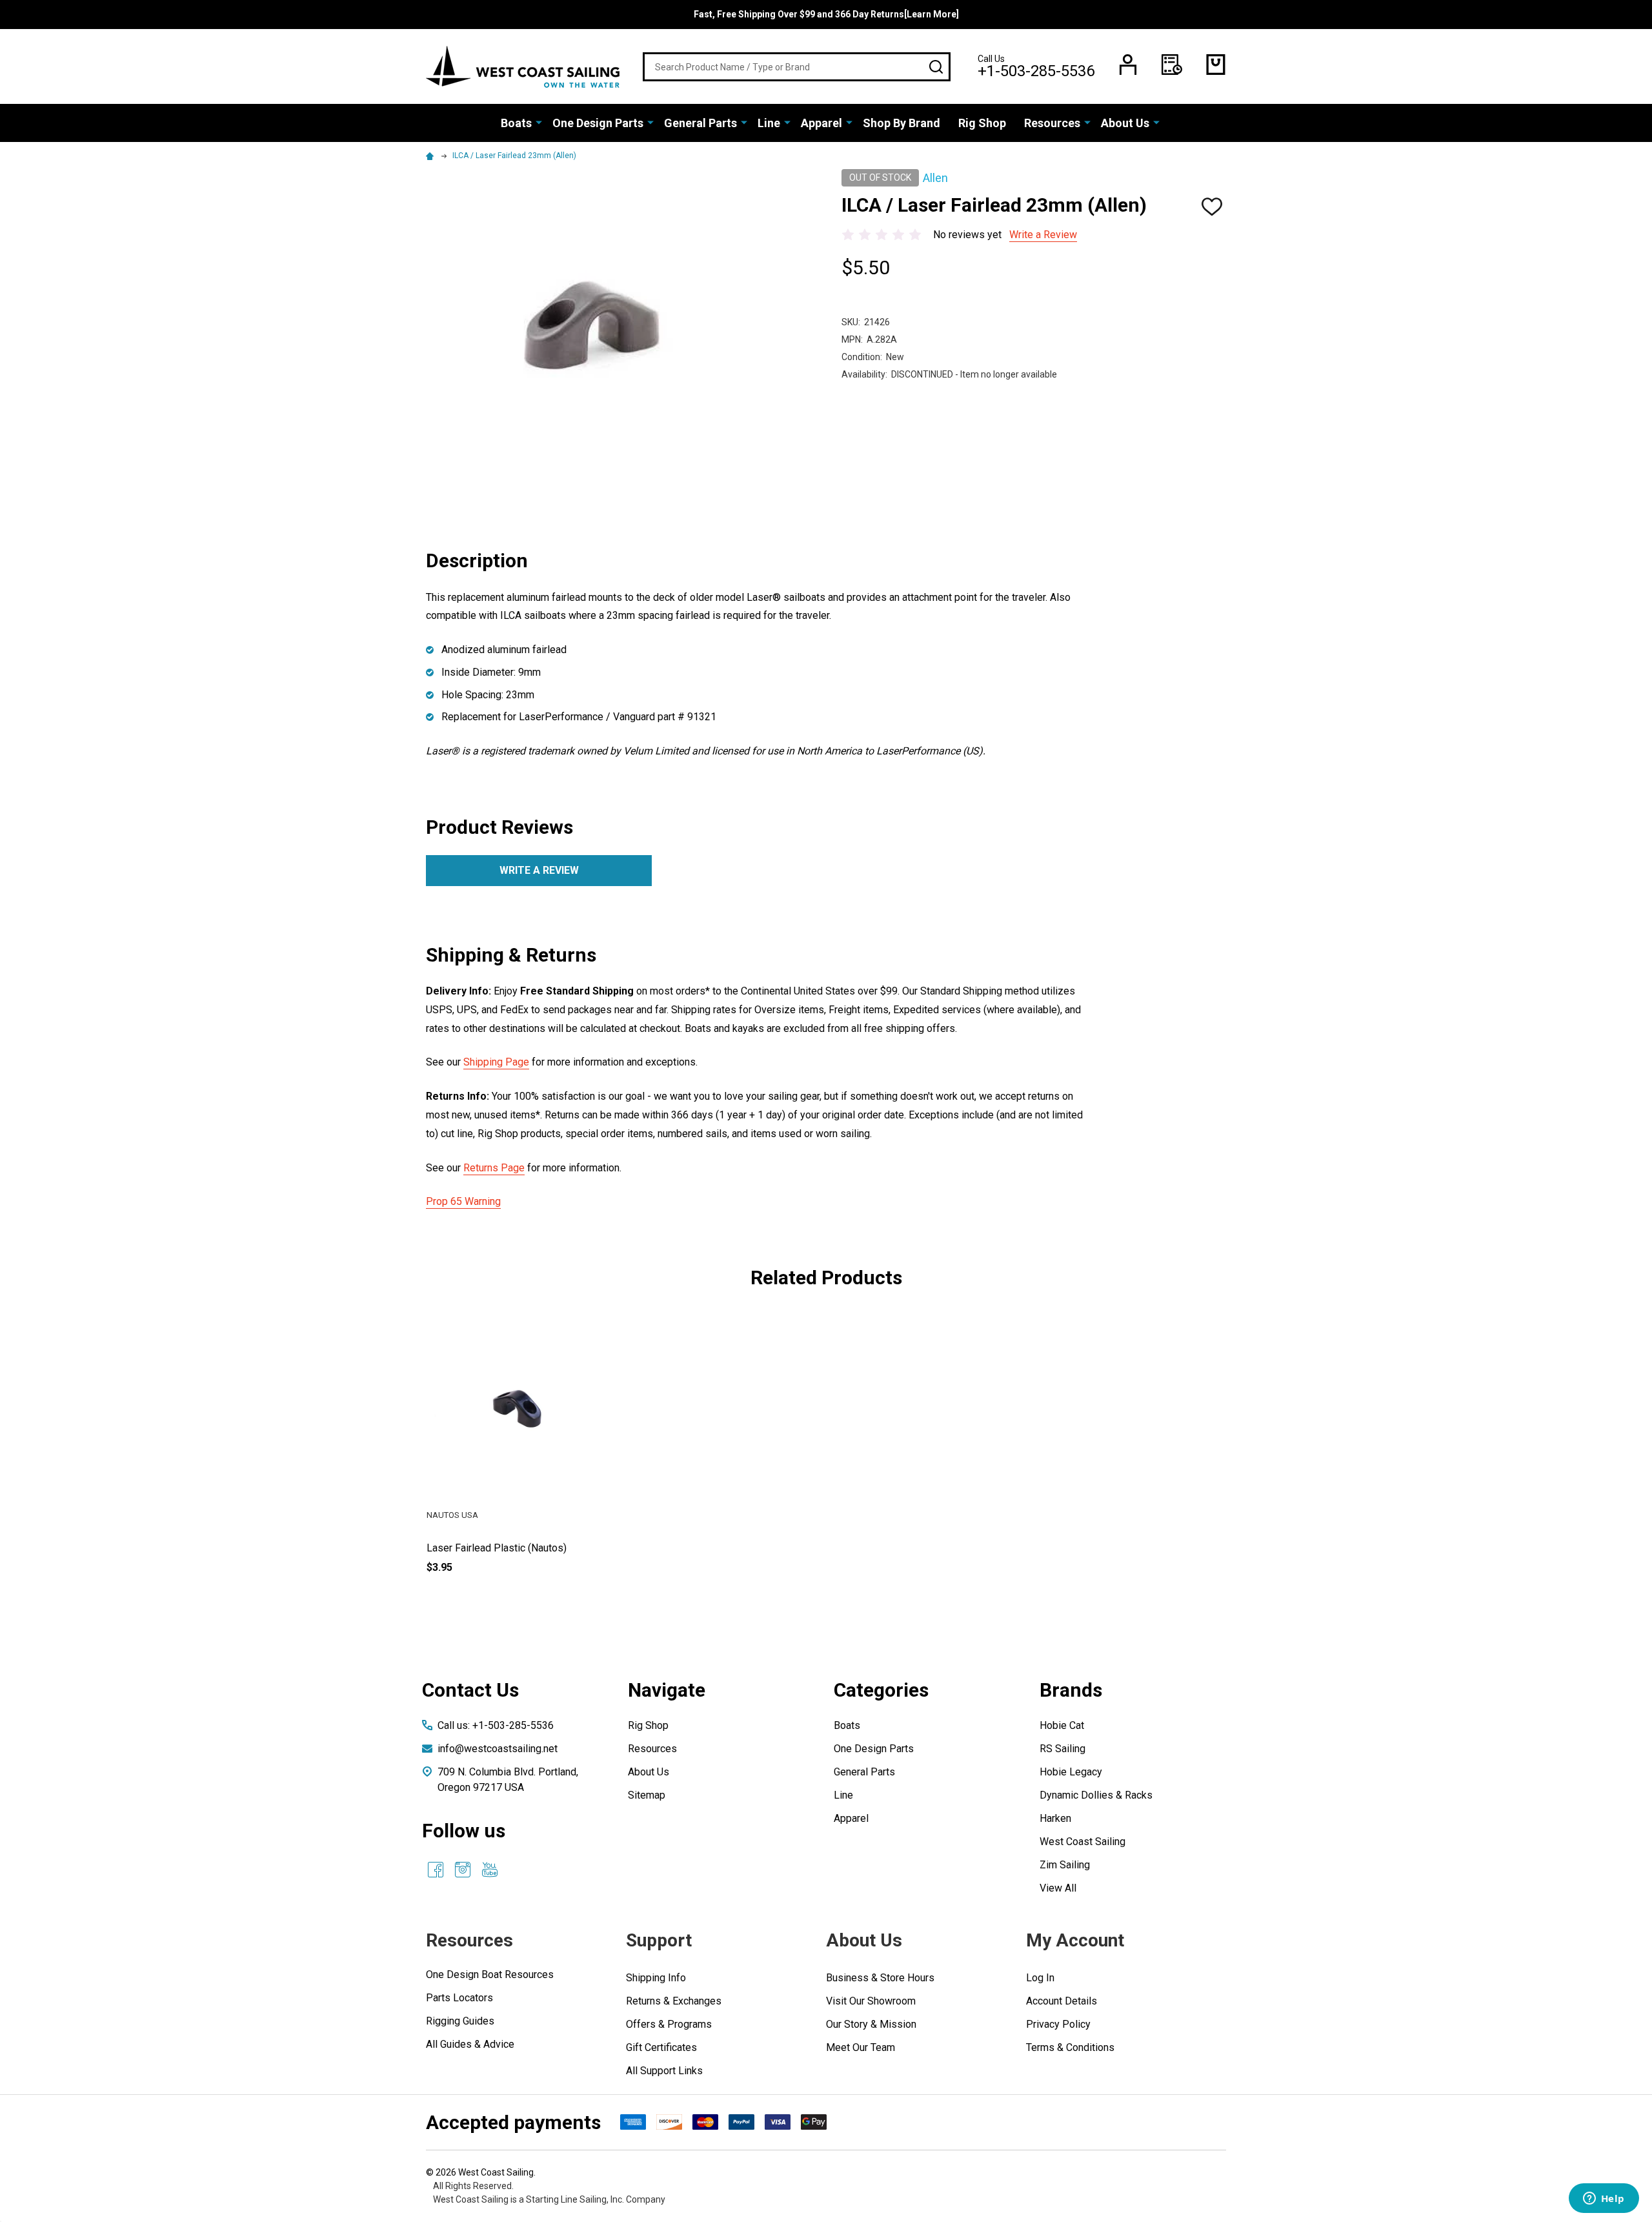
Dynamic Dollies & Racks (1096, 1795)
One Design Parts (598, 123)
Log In (1040, 1978)
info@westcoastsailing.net (498, 1749)
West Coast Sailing (1083, 1842)
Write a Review (1043, 235)
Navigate (667, 1690)
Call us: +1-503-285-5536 (496, 1725)
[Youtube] (490, 1870)
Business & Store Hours (880, 1978)
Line (769, 123)
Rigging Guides (460, 2021)
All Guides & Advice (470, 2044)
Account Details (1062, 2001)
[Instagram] (463, 1870)
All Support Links (664, 2071)
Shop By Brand (902, 123)
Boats (516, 123)
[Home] (432, 156)
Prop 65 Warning (463, 1201)
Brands (1071, 1690)
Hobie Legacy (1071, 1772)
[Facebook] (436, 1870)
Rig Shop (982, 123)
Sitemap (647, 1795)
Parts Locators (459, 1998)
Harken (1055, 1818)
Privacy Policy (1058, 2024)
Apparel (821, 123)
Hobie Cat (1062, 1725)
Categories (881, 1690)
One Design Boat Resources (490, 1975)
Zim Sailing (1065, 1865)
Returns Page (494, 1168)
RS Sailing (1063, 1749)
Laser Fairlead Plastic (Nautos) (497, 1548)
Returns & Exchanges (674, 2001)
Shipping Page (496, 1062)
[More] (539, 122)
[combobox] (797, 67)
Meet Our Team (861, 2047)
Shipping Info (656, 1978)
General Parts (700, 123)
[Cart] (1216, 65)
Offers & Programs (669, 2024)
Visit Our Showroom (871, 2001)
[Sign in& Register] (1128, 65)
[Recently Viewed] (1172, 65)
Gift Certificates (661, 2047)
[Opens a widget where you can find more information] (1604, 2199)
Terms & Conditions (1070, 2047)
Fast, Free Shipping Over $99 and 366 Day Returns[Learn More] (826, 14)
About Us (1125, 123)
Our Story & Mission (871, 2024)
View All (1058, 1888)
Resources (1052, 123)
